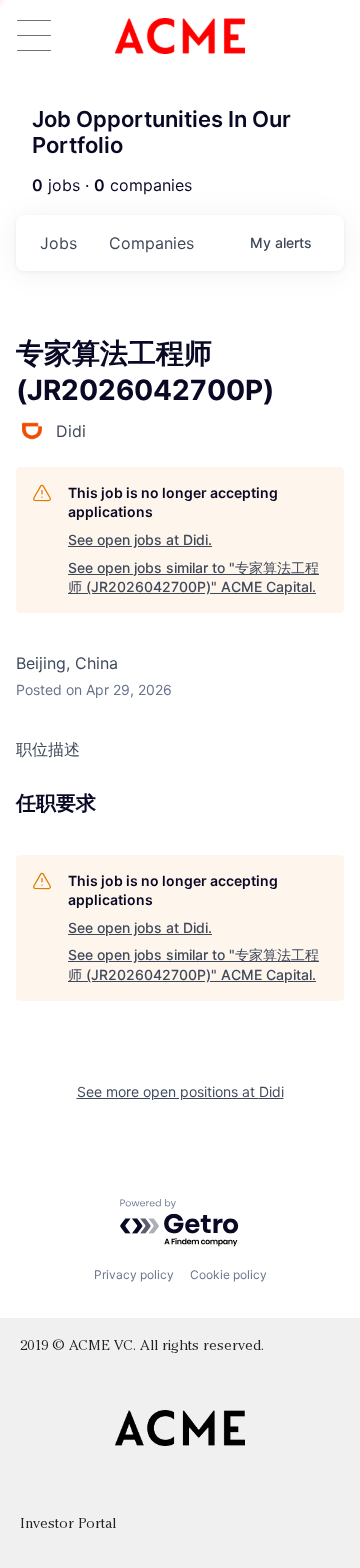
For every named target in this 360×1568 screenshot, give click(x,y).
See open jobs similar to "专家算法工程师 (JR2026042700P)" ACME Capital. (193, 577)
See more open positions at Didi (180, 1091)
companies (151, 243)
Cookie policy (228, 1274)
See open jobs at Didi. (140, 539)
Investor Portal (68, 1524)
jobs (58, 243)
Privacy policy (134, 1274)
